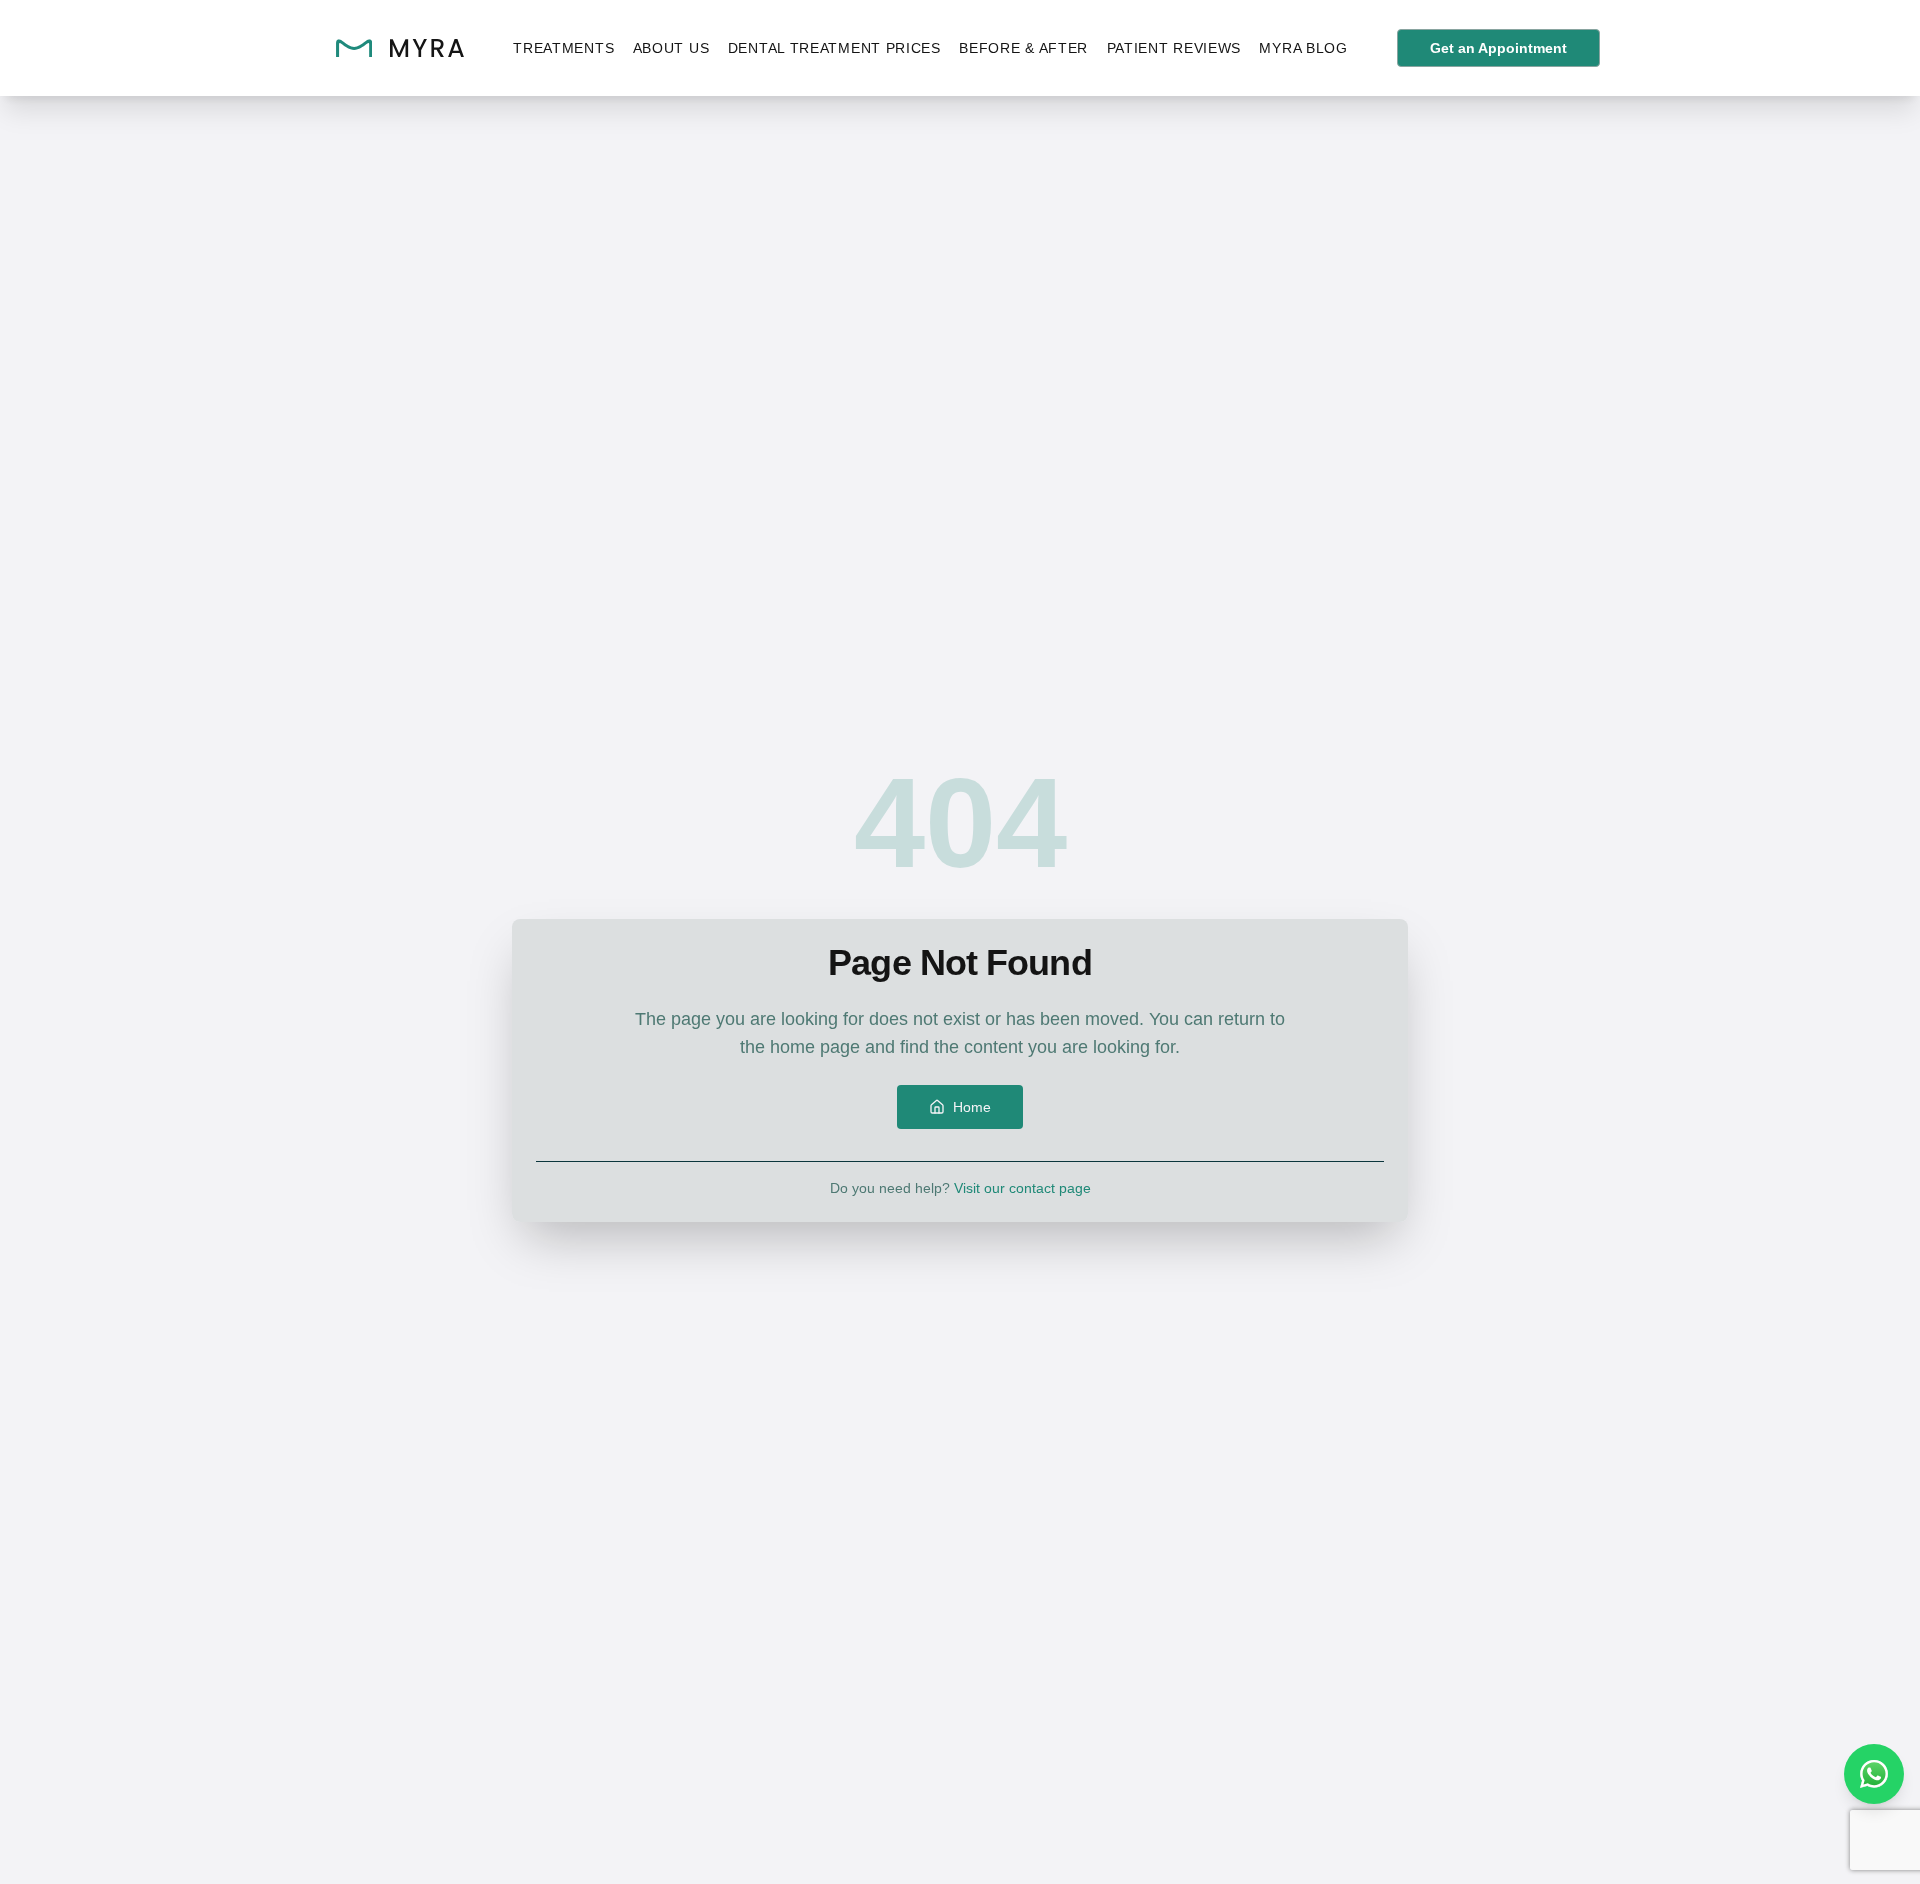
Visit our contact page (1022, 1188)
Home (972, 1107)
